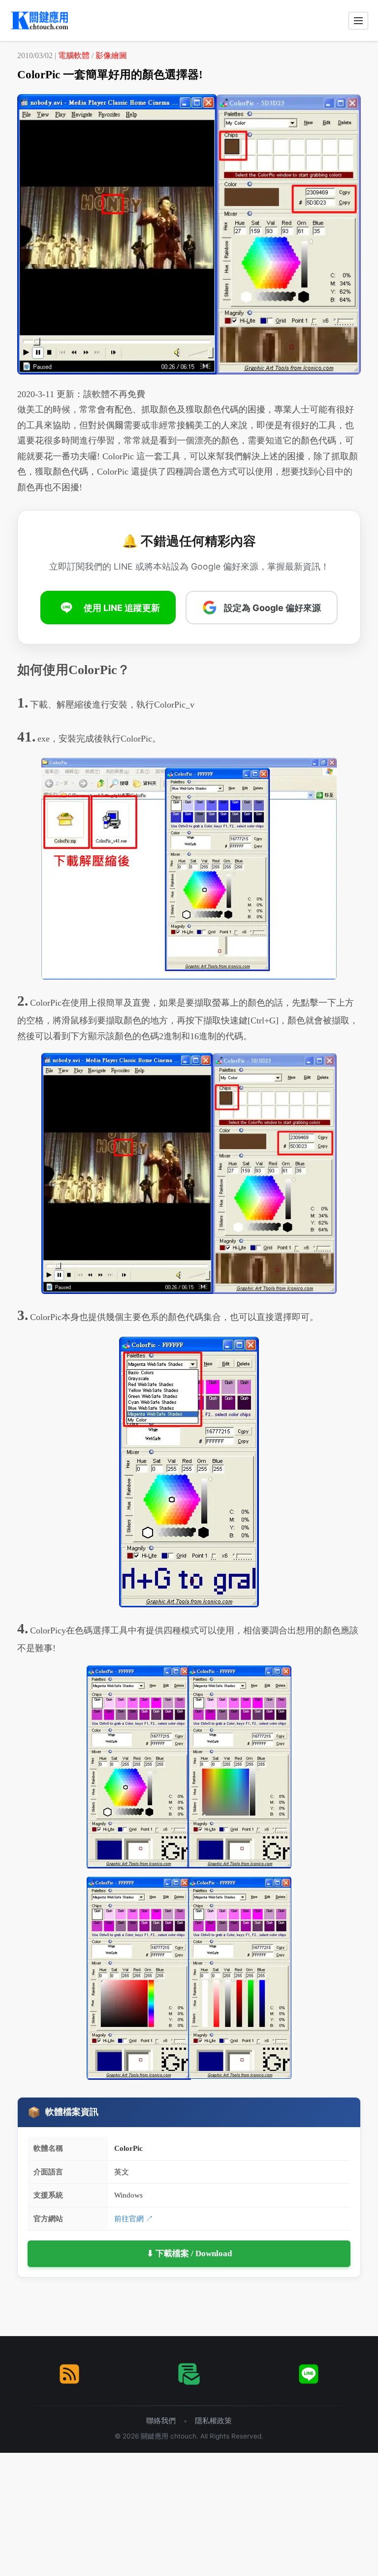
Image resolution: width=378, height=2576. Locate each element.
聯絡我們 (161, 2421)
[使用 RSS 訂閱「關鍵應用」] (69, 2374)
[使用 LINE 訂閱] (309, 2374)
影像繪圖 (111, 55)
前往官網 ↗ (134, 2219)
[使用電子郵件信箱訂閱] (189, 2374)
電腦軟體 (74, 55)
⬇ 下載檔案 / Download (189, 2254)
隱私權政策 (213, 2421)
